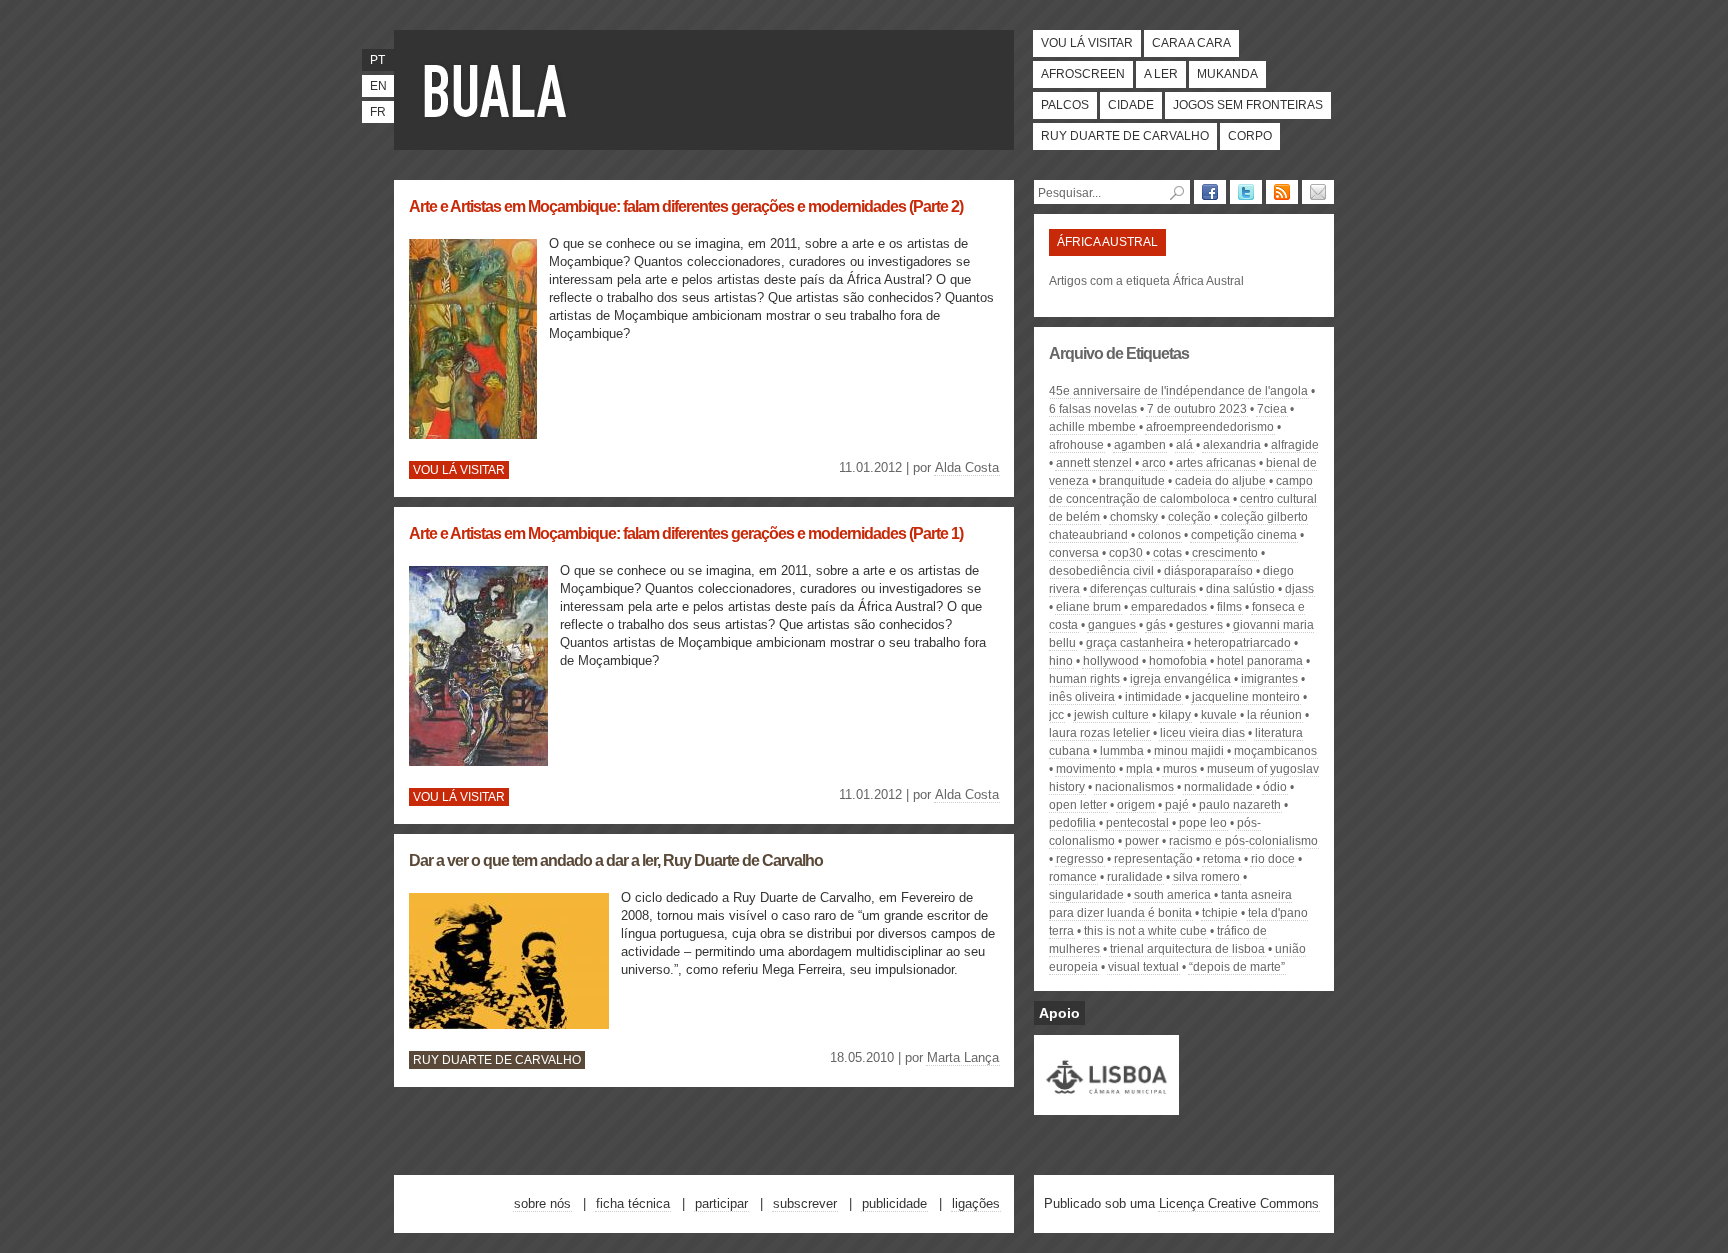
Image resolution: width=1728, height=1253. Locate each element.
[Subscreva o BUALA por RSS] (1282, 192)
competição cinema (1244, 535)
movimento (1086, 769)
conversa (1074, 553)
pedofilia (1072, 823)
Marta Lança (963, 1057)
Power (1142, 841)
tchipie (1220, 913)
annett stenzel (1094, 463)
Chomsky (1134, 517)
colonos (1159, 535)
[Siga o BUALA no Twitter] (1246, 192)
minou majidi (1189, 751)
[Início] (499, 90)
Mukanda (1227, 74)
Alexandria (1232, 445)
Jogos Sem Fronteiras (1248, 105)
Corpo (1250, 136)
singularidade (1086, 895)
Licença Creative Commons (1239, 1203)
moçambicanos (1275, 751)
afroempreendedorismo (1210, 427)
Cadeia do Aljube (1220, 481)
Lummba (1122, 751)
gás (1156, 625)
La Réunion (1274, 715)
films (1229, 607)
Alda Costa (967, 467)
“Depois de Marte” (1237, 967)
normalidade (1218, 787)
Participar (721, 1203)
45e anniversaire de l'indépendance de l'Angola (1178, 391)
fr (378, 112)
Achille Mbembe (1092, 427)
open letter (1078, 805)
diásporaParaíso (1208, 571)
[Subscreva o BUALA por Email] (1318, 192)
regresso (1080, 859)
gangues (1112, 625)
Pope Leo (1203, 823)
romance (1073, 877)
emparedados (1169, 607)
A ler (1161, 74)
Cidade (1131, 105)
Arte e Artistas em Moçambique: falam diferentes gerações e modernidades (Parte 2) (686, 206)
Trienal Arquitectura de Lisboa (1187, 949)
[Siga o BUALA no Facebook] (1210, 192)
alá (1184, 445)
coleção (1189, 517)
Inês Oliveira (1082, 697)
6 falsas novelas (1093, 409)
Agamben (1140, 445)
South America (1172, 895)
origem (1136, 805)
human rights (1084, 679)
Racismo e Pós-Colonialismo (1243, 841)
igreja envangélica (1180, 679)
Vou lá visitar (1087, 43)
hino (1061, 661)
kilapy (1175, 715)
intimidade (1153, 697)
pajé (1177, 805)
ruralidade (1135, 877)
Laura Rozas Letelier (1099, 733)
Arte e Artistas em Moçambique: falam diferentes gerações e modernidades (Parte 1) (686, 533)
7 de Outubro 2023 (1197, 409)
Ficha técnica (633, 1203)
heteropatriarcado (1242, 643)
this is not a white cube (1145, 931)
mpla (1139, 769)
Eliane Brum (1088, 607)
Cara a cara (1191, 43)
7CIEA (1272, 409)
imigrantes (1269, 679)
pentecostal (1137, 823)
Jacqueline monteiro (1246, 697)
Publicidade (894, 1203)
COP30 (1126, 553)
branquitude (1132, 481)
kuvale (1219, 715)
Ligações (976, 1203)
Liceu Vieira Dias (1202, 733)
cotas (1167, 553)
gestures (1199, 625)
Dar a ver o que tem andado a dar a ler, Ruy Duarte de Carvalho (616, 860)
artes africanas (1216, 463)
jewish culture (1111, 715)
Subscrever (805, 1203)
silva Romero (1206, 877)
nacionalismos (1134, 787)
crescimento (1225, 553)
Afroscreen (1083, 74)
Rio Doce (1273, 859)
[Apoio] (1106, 1106)
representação (1153, 859)
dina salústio (1240, 589)
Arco (1154, 463)
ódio (1275, 787)
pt (377, 60)
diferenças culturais (1143, 589)
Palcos (1065, 105)
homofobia (1178, 661)
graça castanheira (1135, 643)
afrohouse (1076, 445)
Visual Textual (1143, 967)
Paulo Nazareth (1240, 805)
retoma (1222, 859)
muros (1180, 769)
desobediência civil (1101, 571)
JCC (1056, 715)
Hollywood (1111, 661)
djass (1299, 589)
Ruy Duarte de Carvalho (1125, 136)
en (378, 86)
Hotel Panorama (1260, 661)
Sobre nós (542, 1203)
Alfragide (1295, 445)
